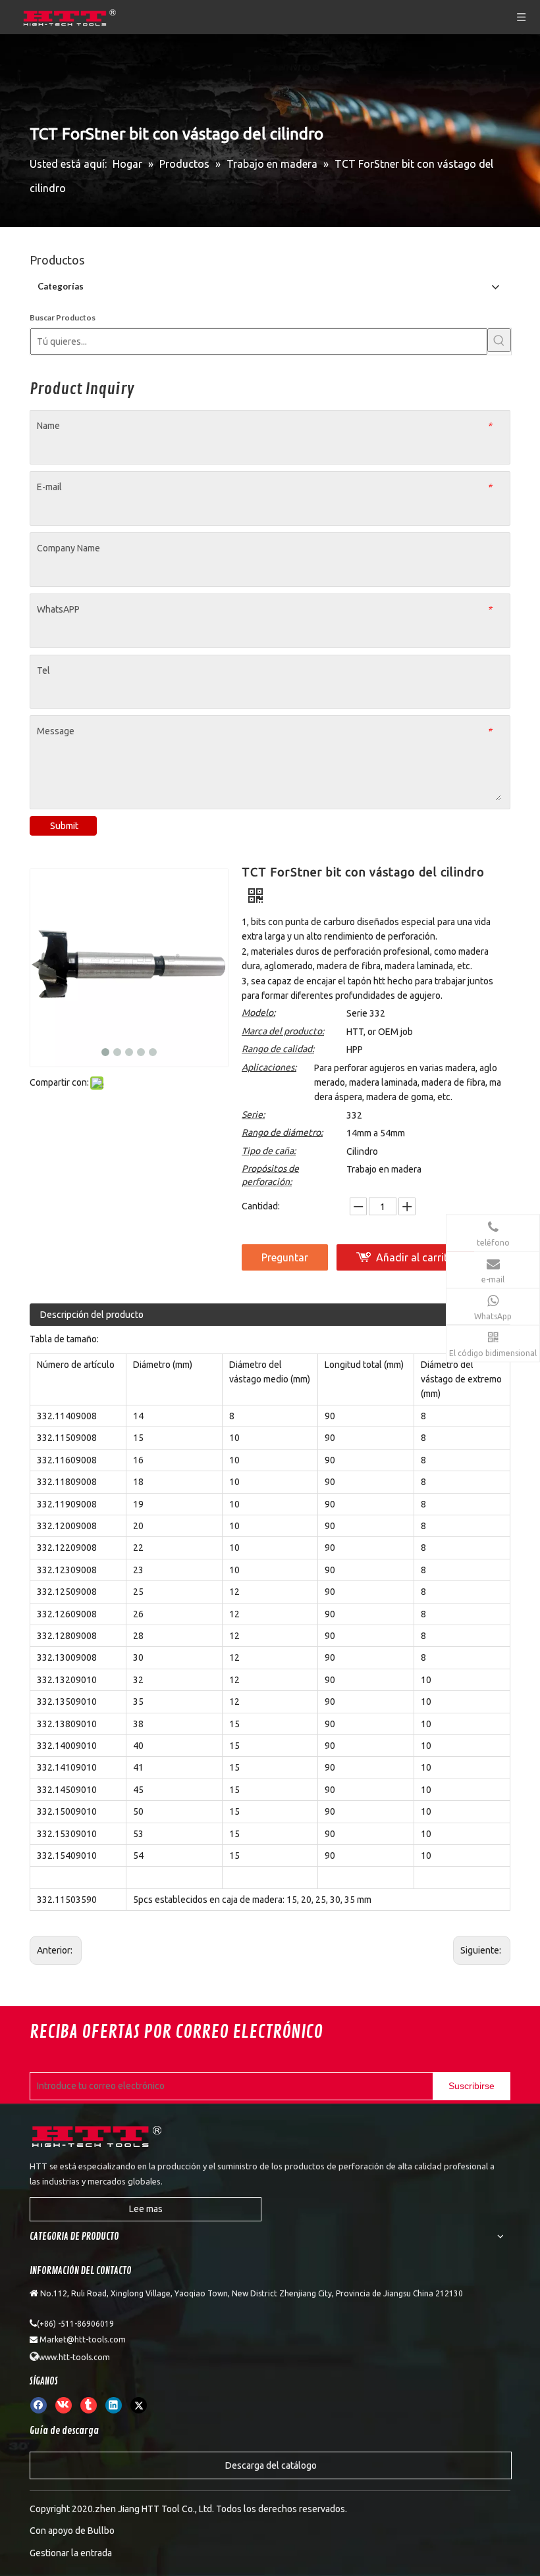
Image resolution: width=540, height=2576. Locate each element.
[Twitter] (139, 2405)
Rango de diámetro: (282, 1132)
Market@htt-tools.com (83, 2339)
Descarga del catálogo (271, 2465)
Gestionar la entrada (71, 2553)
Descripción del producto (92, 1315)
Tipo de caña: (269, 1151)
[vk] (64, 2405)
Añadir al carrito (415, 1257)
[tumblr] (89, 2405)
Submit (64, 826)
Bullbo (101, 2531)
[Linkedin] (114, 2405)
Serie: (253, 1115)
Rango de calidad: (278, 1049)
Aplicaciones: (269, 1067)
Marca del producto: (283, 1031)
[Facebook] (39, 2405)
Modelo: (258, 1013)
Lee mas (146, 2209)
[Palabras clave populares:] (499, 340)
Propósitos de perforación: (270, 1175)
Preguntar (285, 1257)
